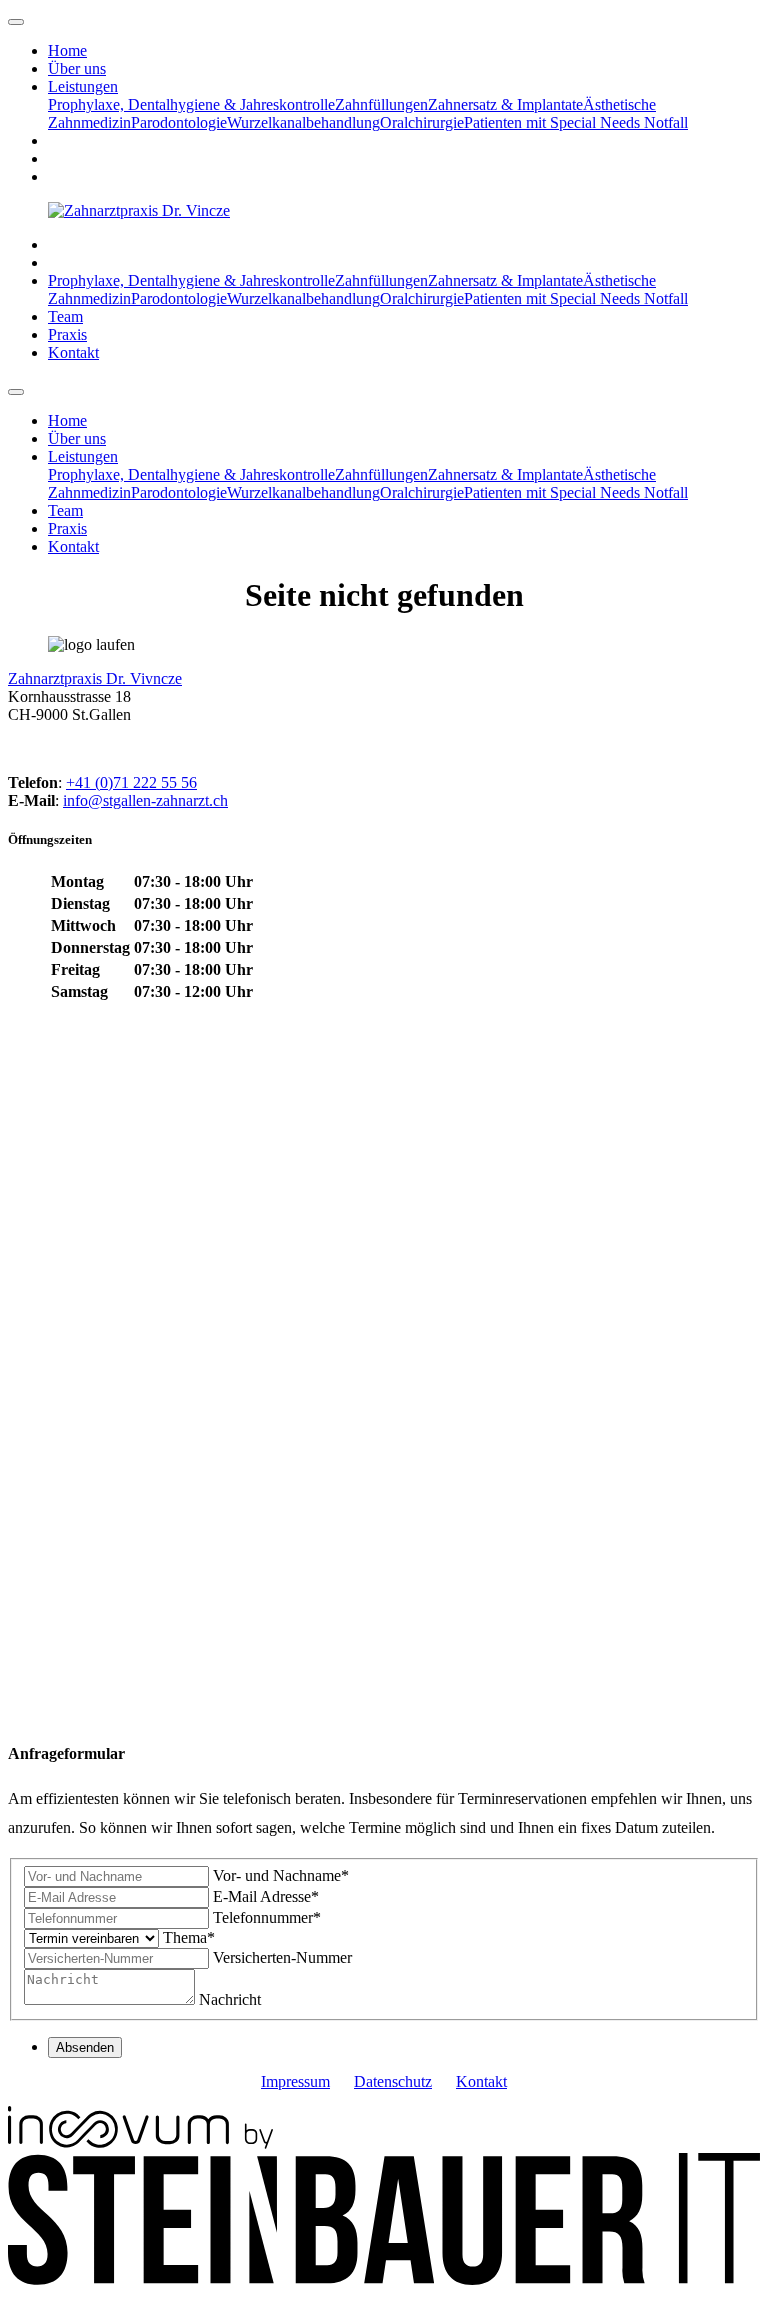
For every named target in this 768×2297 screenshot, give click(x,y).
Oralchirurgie (422, 122)
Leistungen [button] (83, 86)
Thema (189, 1937)
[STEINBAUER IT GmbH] (384, 2279)
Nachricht (230, 1999)
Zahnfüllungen (381, 104)
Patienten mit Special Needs (552, 122)
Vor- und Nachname (281, 1875)
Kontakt (73, 352)
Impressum (295, 2081)
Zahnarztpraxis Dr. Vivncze (95, 678)
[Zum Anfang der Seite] (16, 22)
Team (65, 316)
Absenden (85, 2047)
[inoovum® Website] (140, 2143)
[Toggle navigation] (16, 392)
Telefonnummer (267, 1917)
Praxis (67, 334)
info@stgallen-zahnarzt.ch (145, 800)
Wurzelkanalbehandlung (303, 122)
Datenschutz (393, 2081)
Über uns (77, 68)
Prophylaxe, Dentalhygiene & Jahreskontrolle (191, 104)
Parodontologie (179, 122)
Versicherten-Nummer (282, 1957)
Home (67, 50)
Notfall (664, 122)
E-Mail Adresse (266, 1896)
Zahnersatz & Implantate (505, 104)
